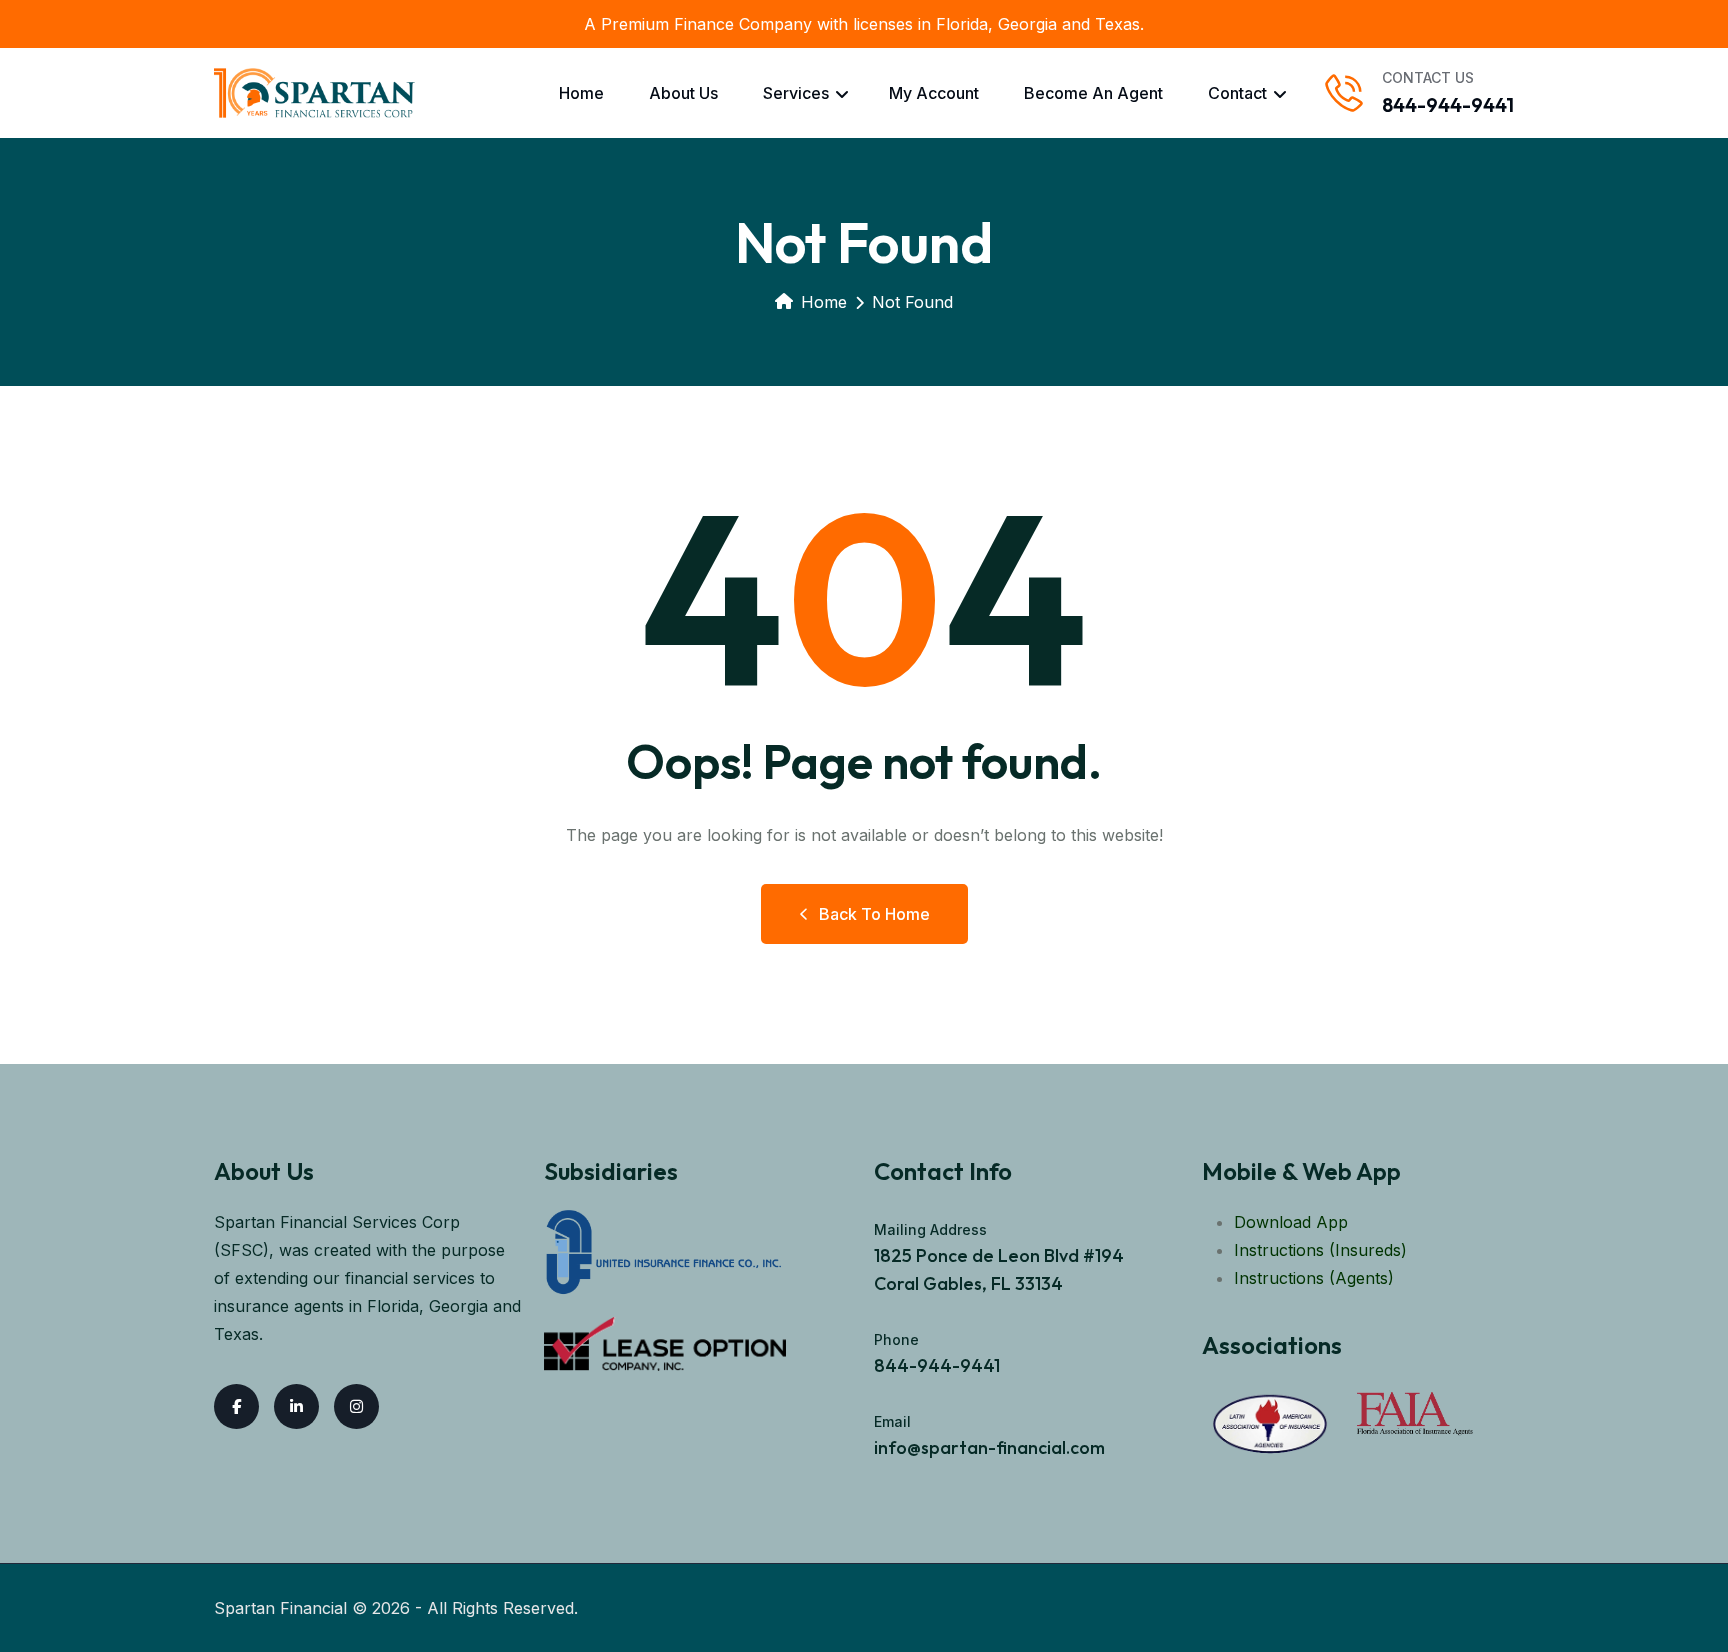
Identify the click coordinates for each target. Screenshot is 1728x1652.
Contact (1237, 93)
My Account (934, 93)
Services (796, 93)
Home (581, 93)
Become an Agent (1093, 93)
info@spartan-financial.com (989, 1447)
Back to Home (874, 914)
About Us (683, 93)
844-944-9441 (1448, 104)
